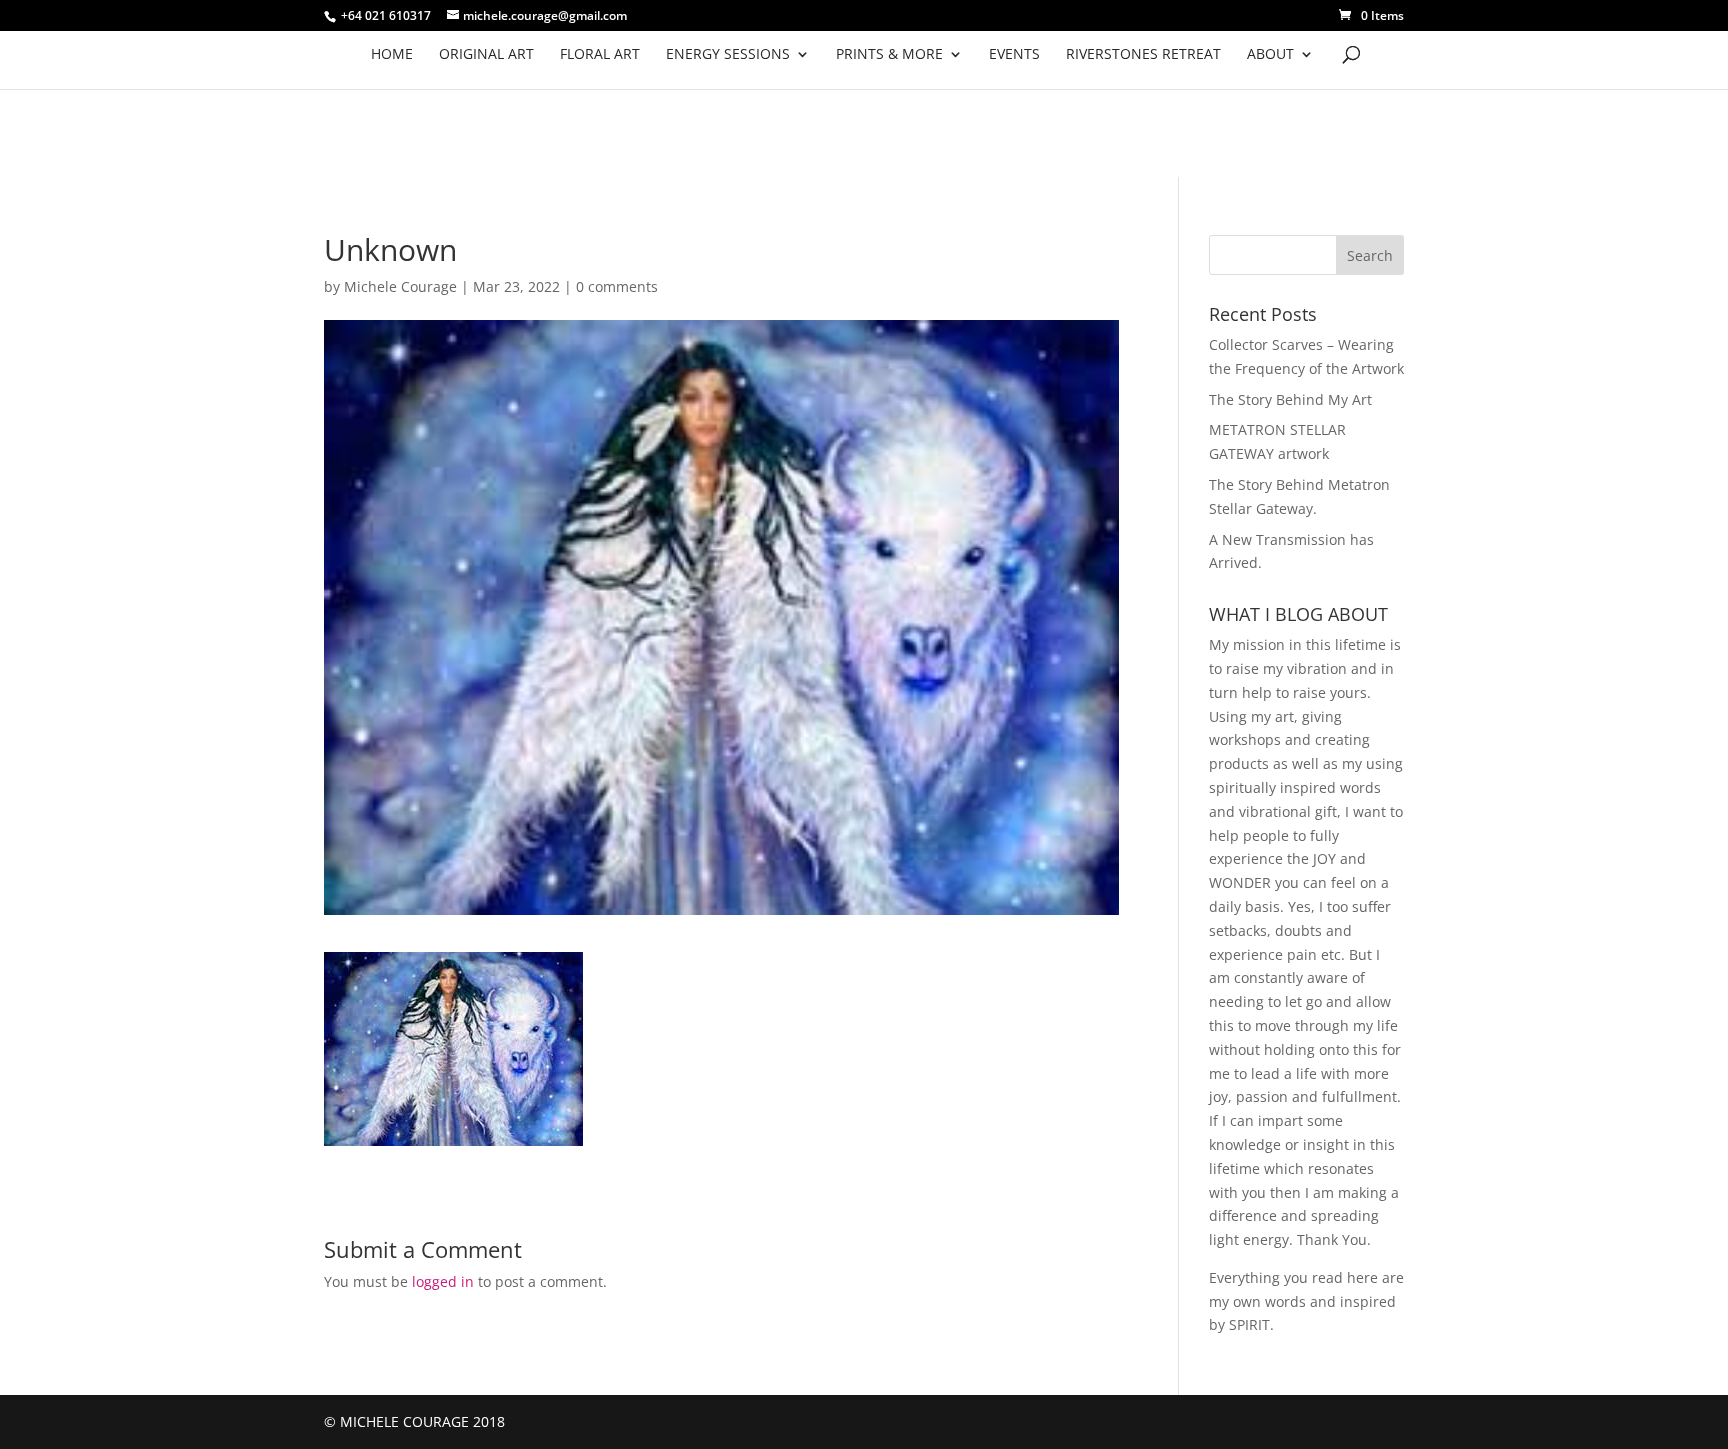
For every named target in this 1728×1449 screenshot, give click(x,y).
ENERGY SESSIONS (728, 55)
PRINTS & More (889, 55)
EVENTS (1014, 55)
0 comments (617, 286)
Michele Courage (400, 286)
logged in (443, 1281)
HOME (392, 55)
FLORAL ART (600, 55)
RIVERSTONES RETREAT (1143, 55)
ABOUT (1270, 55)
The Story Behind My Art (1290, 399)
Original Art (486, 55)
